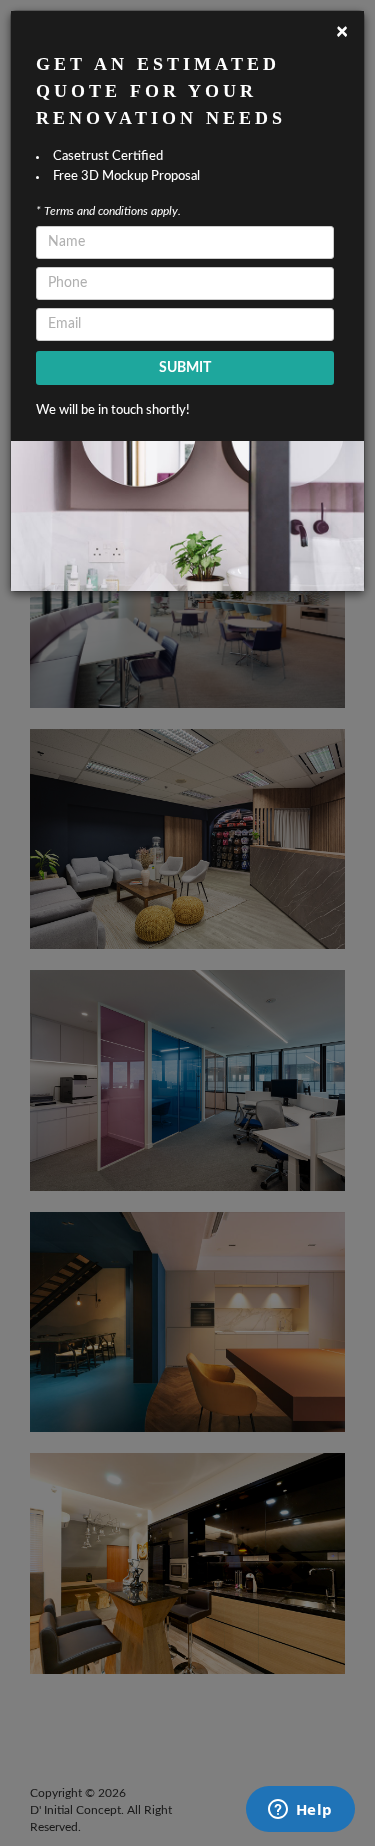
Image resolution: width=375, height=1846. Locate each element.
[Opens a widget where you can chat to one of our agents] (300, 1811)
